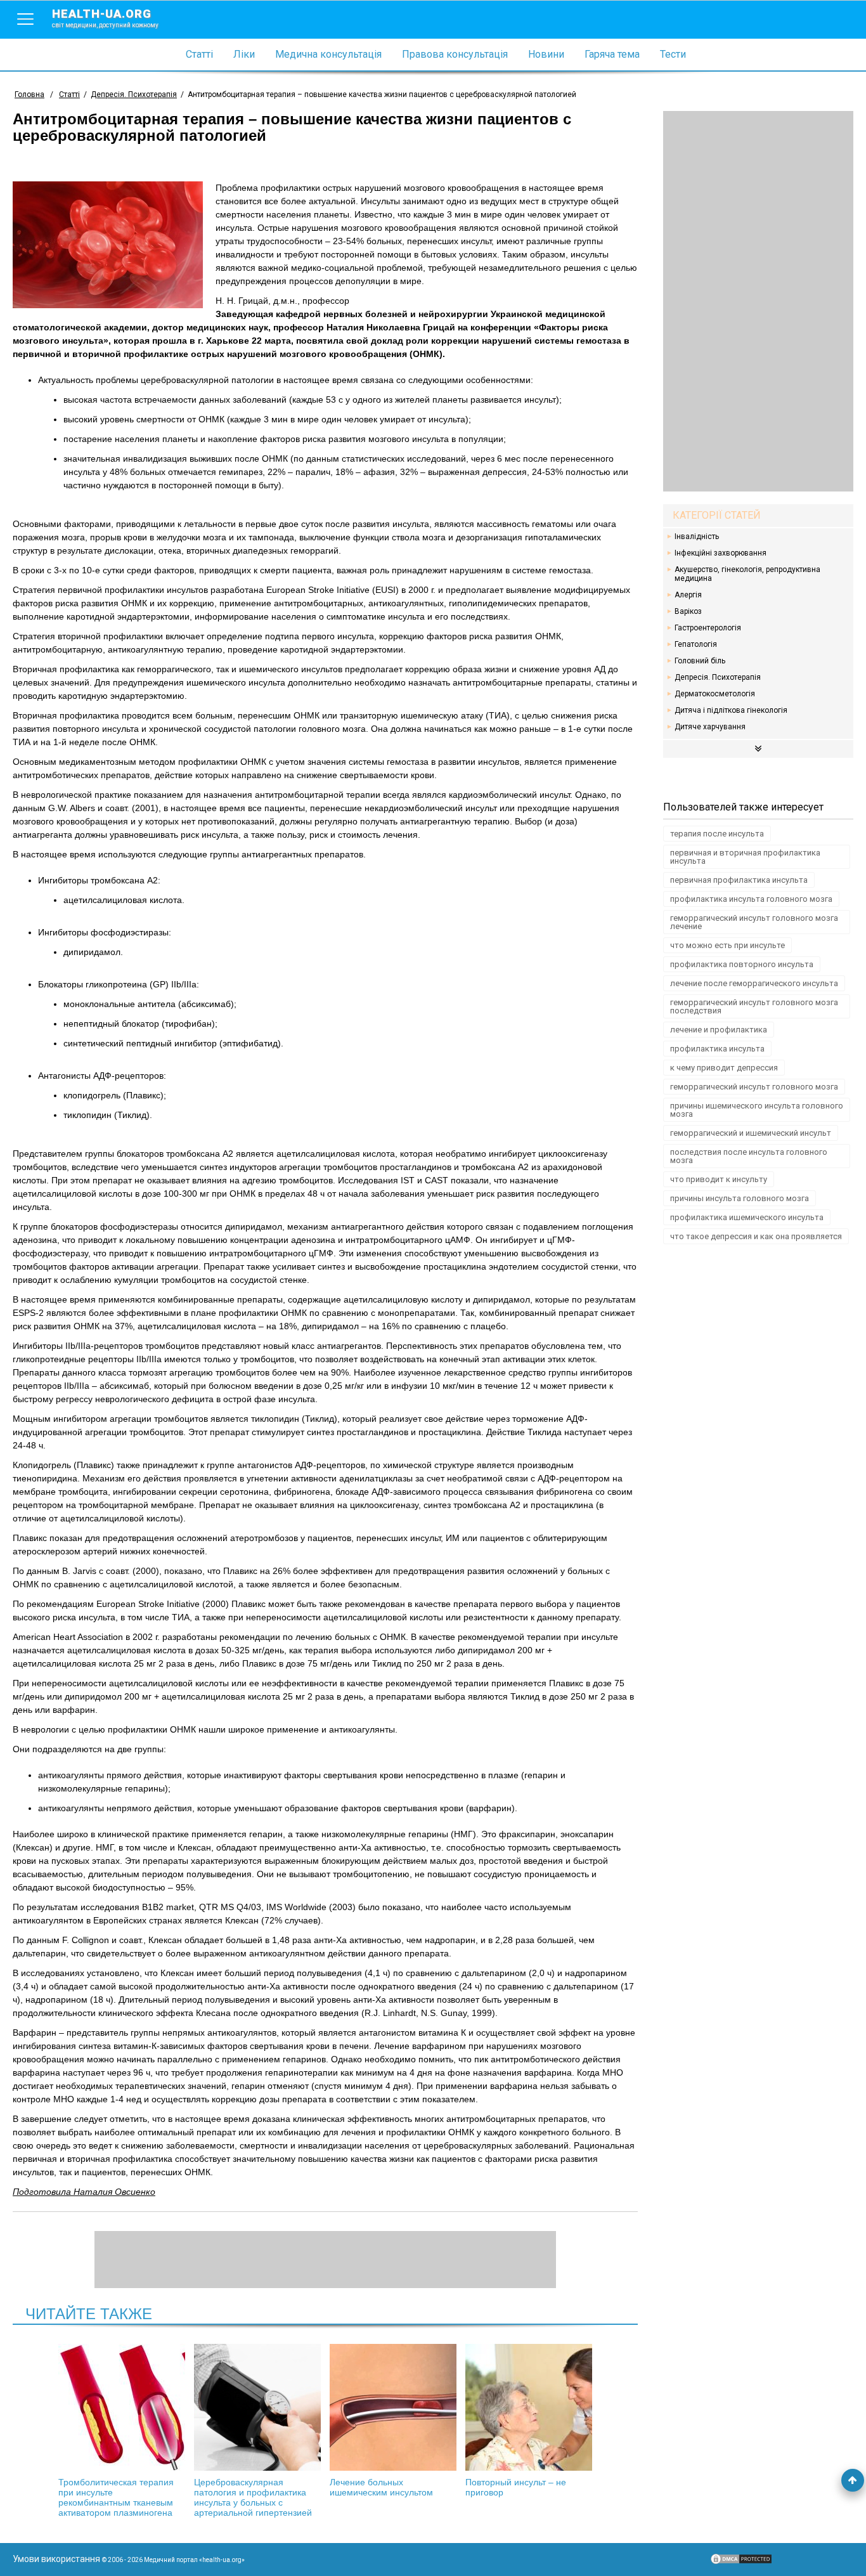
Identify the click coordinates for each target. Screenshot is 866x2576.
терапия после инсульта (717, 834)
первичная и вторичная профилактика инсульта (745, 857)
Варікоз (688, 611)
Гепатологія (696, 644)
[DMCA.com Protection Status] (741, 2562)
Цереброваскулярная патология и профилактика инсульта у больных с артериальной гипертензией (253, 2497)
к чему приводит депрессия (724, 1068)
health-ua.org (105, 18)
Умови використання (56, 2559)
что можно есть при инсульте (727, 945)
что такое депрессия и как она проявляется (756, 1236)
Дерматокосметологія (715, 694)
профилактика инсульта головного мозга (751, 899)
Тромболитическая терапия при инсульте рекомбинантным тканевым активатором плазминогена (116, 2497)
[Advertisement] (758, 301)
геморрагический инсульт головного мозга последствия (754, 1006)
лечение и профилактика (719, 1030)
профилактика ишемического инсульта (747, 1217)
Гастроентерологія (708, 628)
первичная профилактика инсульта (739, 880)
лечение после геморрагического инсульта (754, 983)
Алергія (688, 595)
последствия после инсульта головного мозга (749, 1156)
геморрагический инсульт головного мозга (754, 1087)
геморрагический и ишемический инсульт (751, 1133)
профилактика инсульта (717, 1049)
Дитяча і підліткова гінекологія (731, 710)
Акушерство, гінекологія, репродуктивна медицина (747, 574)
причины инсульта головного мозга (740, 1198)
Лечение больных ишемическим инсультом (381, 2487)
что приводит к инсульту (719, 1179)
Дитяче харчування (710, 727)
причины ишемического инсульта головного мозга (757, 1110)
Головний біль (700, 661)
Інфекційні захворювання (721, 553)
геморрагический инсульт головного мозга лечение (754, 922)
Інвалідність (697, 537)
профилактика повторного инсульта (742, 964)
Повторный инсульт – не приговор (516, 2487)
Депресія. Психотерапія (718, 677)
